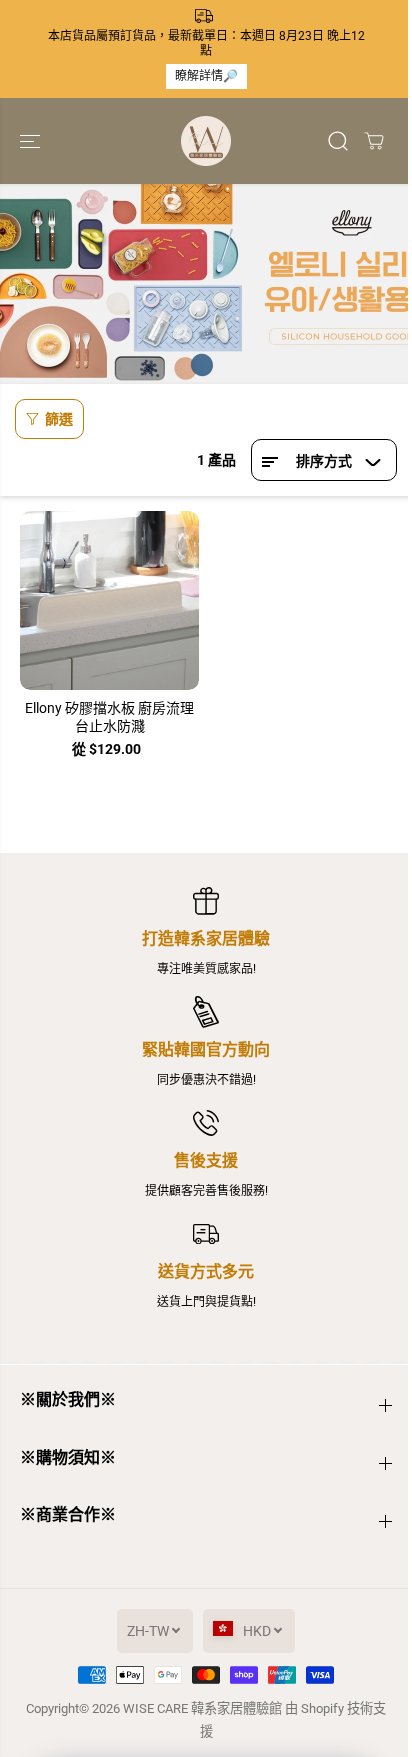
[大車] (374, 141)
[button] (32, 141)
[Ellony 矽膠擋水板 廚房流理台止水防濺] (109, 600)
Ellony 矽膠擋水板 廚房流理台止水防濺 (109, 717)
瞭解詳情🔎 (206, 76)
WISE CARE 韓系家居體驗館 (202, 1708)
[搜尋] (338, 141)
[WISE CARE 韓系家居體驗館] (206, 141)
